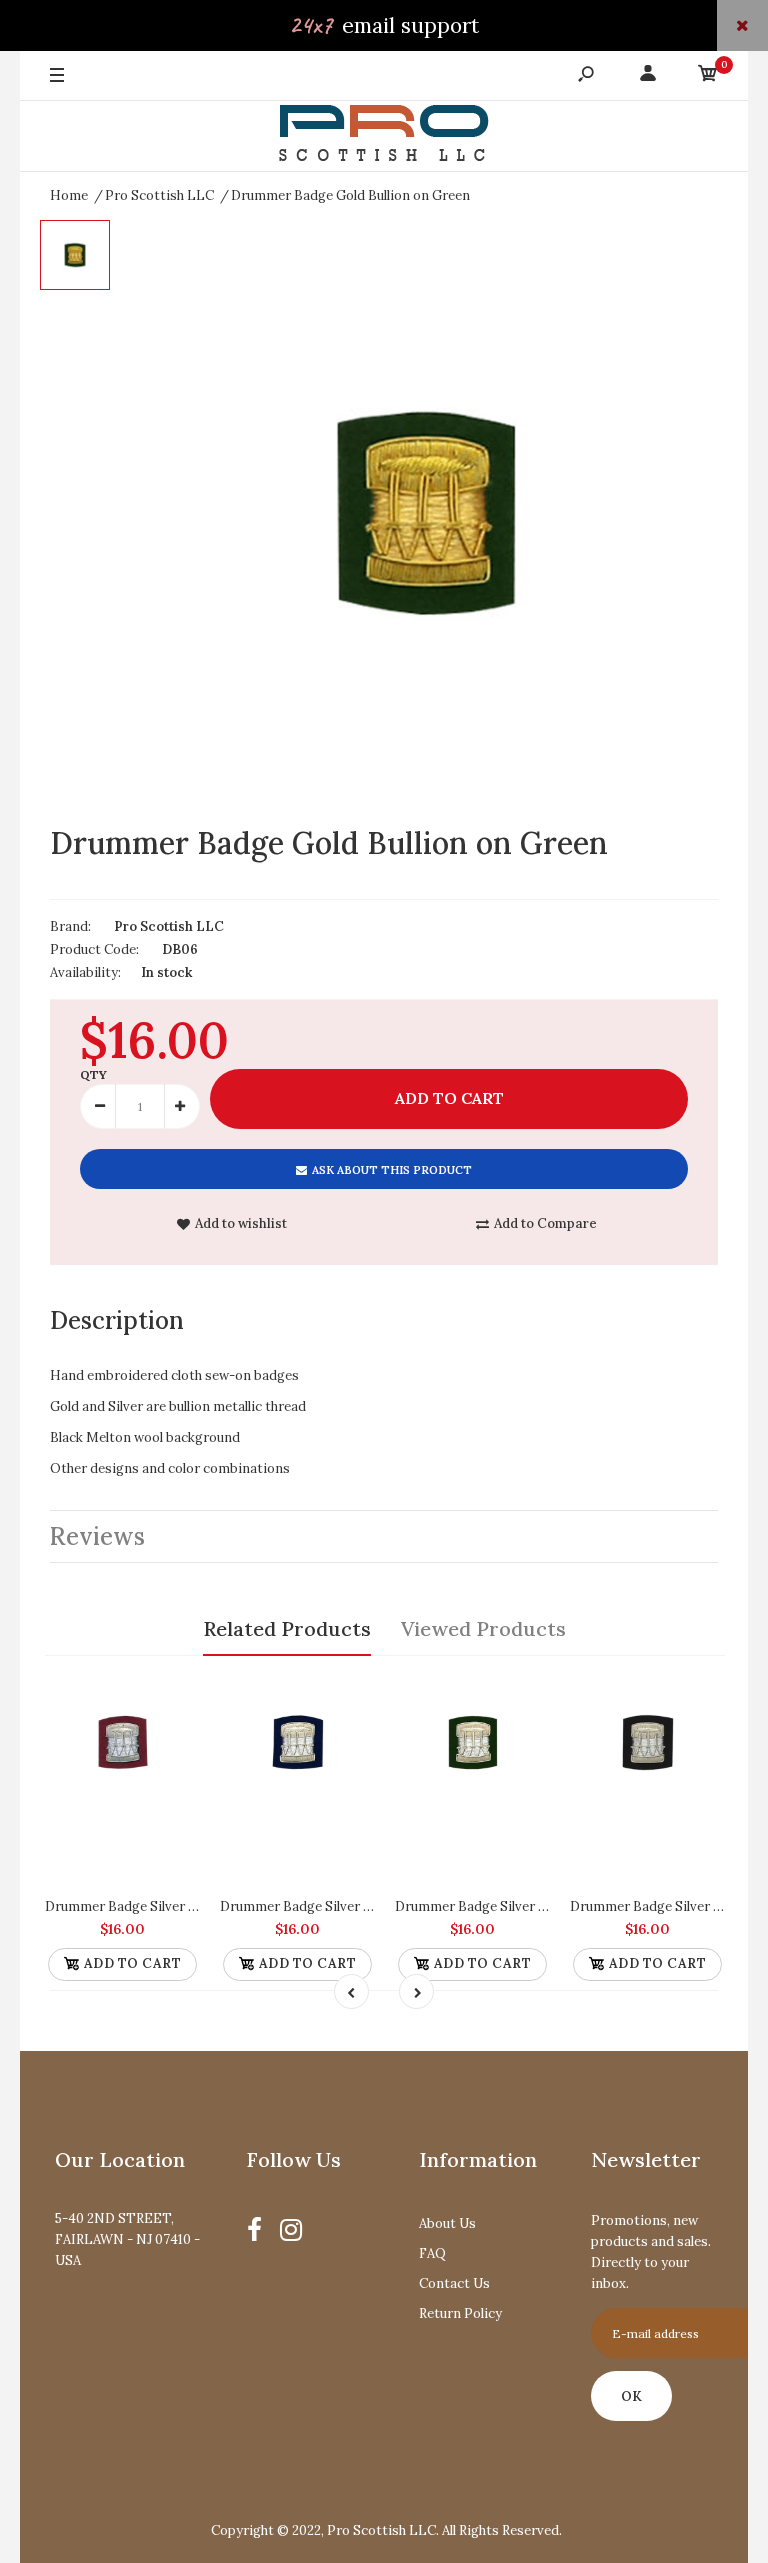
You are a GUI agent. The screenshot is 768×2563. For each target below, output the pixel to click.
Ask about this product (392, 1170)
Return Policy (460, 2313)
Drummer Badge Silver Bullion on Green (517, 1906)
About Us (447, 2223)
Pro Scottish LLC (169, 926)
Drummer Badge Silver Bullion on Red (160, 1906)
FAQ (432, 2253)
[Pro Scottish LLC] (384, 136)
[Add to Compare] (175, 1690)
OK (631, 2396)
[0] (708, 76)
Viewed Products (483, 1628)
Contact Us (454, 2283)
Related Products (287, 1628)
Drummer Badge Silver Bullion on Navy (339, 1906)
